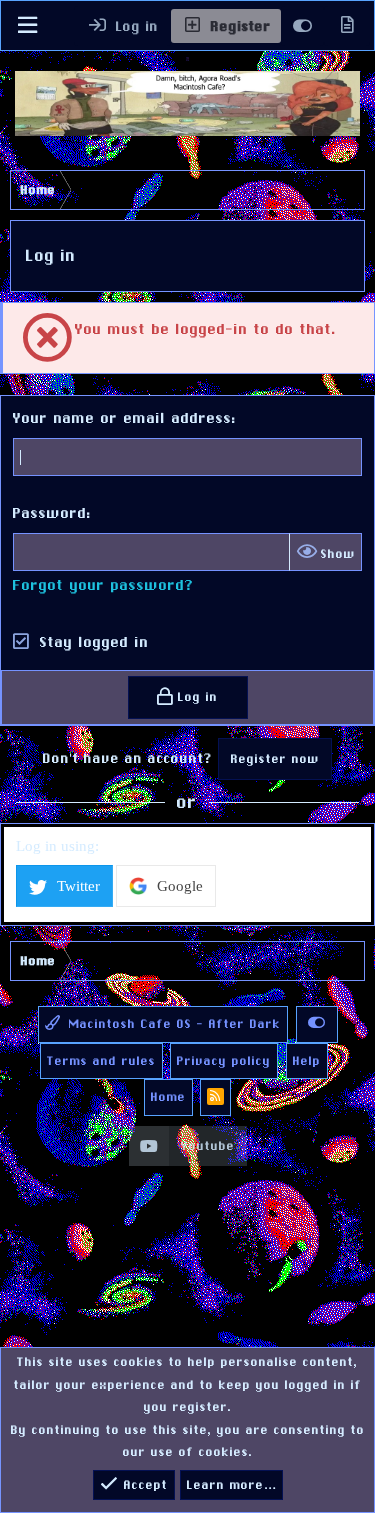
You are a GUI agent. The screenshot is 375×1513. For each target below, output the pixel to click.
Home (168, 1097)
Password (50, 512)
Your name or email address (122, 417)
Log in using (55, 846)
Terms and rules (101, 1061)
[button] (27, 25)
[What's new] (347, 26)
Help (307, 1061)
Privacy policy (224, 1061)
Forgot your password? (103, 584)
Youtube (208, 1146)
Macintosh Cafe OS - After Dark (172, 1024)
